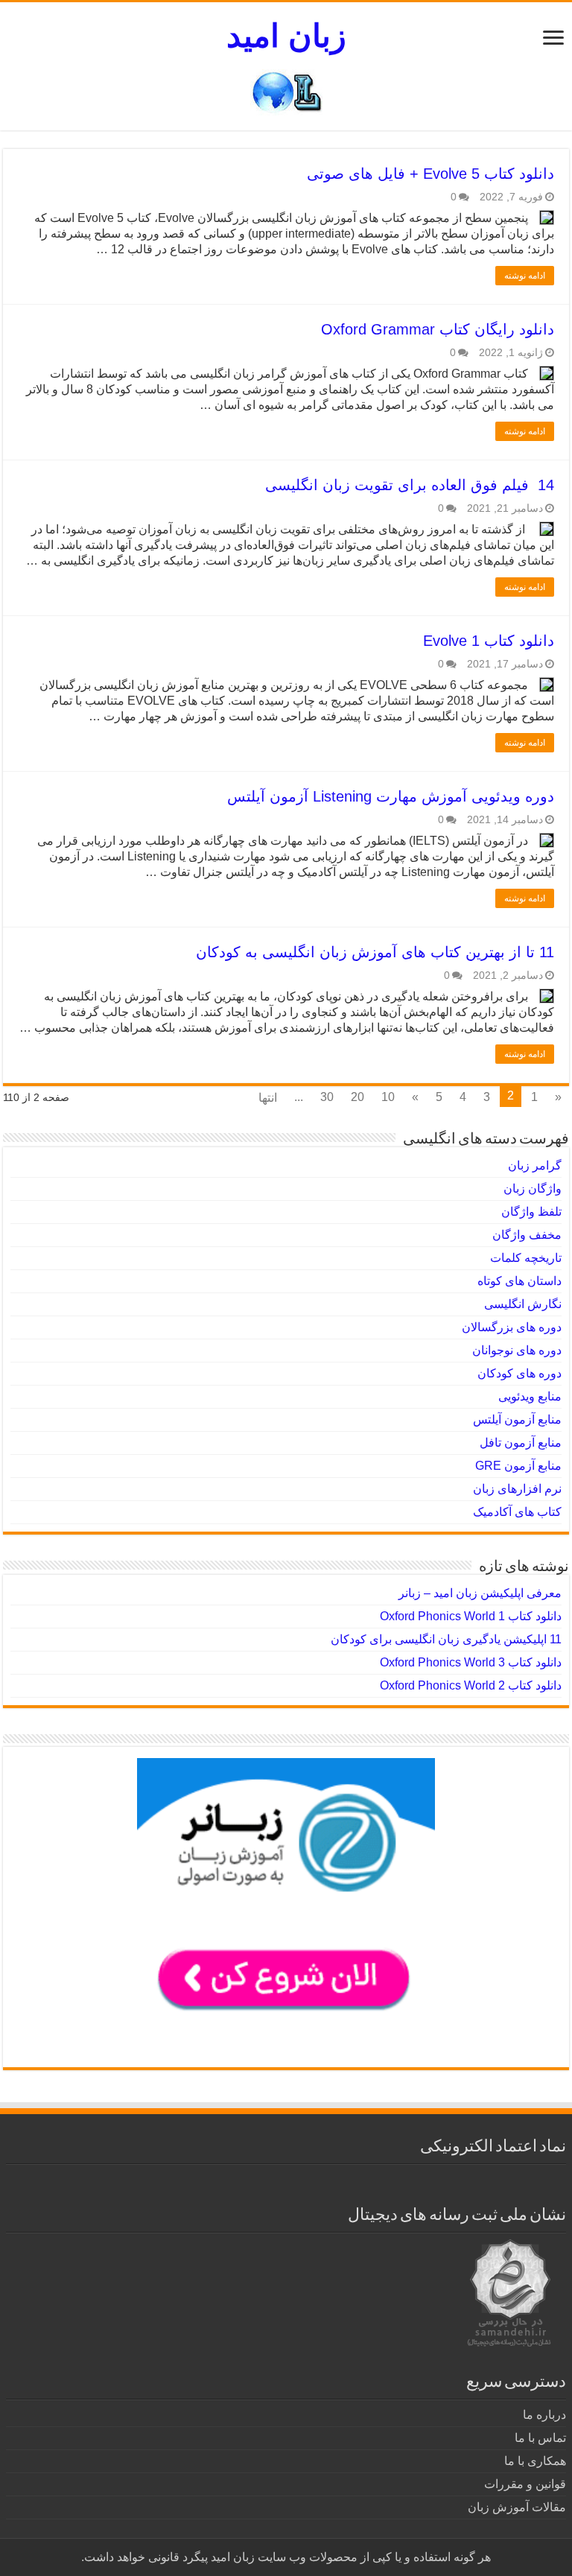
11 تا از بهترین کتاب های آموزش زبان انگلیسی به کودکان (375, 952)
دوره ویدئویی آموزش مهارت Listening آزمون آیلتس (391, 796)
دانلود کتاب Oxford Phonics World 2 (471, 1685)
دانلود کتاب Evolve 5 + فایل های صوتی (430, 174)
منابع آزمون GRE (518, 1466)
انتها (268, 1098)
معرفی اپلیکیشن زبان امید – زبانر (480, 1593)
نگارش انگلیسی (523, 1304)
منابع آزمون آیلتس (517, 1419)
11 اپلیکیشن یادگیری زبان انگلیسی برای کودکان (446, 1639)
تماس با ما (540, 2438)
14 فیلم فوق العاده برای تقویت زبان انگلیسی (410, 485)
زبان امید (286, 36)
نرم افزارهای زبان (517, 1489)
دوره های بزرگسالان (512, 1327)
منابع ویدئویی (530, 1396)
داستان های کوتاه (519, 1281)
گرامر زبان (535, 1165)
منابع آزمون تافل (521, 1443)
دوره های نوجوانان (517, 1350)
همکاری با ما (535, 2461)
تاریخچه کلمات (526, 1258)
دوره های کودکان (519, 1373)
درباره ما (544, 2415)
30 (327, 1097)
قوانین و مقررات (525, 2484)
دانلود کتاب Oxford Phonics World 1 (471, 1616)
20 (357, 1097)
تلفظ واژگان (531, 1212)
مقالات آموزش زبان (517, 2507)
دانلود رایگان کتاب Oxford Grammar (438, 329)
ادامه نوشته (525, 276)
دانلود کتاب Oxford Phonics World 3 (471, 1662)
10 (388, 1097)
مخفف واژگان (527, 1235)
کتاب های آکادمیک (517, 1512)
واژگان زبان (533, 1189)
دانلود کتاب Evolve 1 (489, 641)
